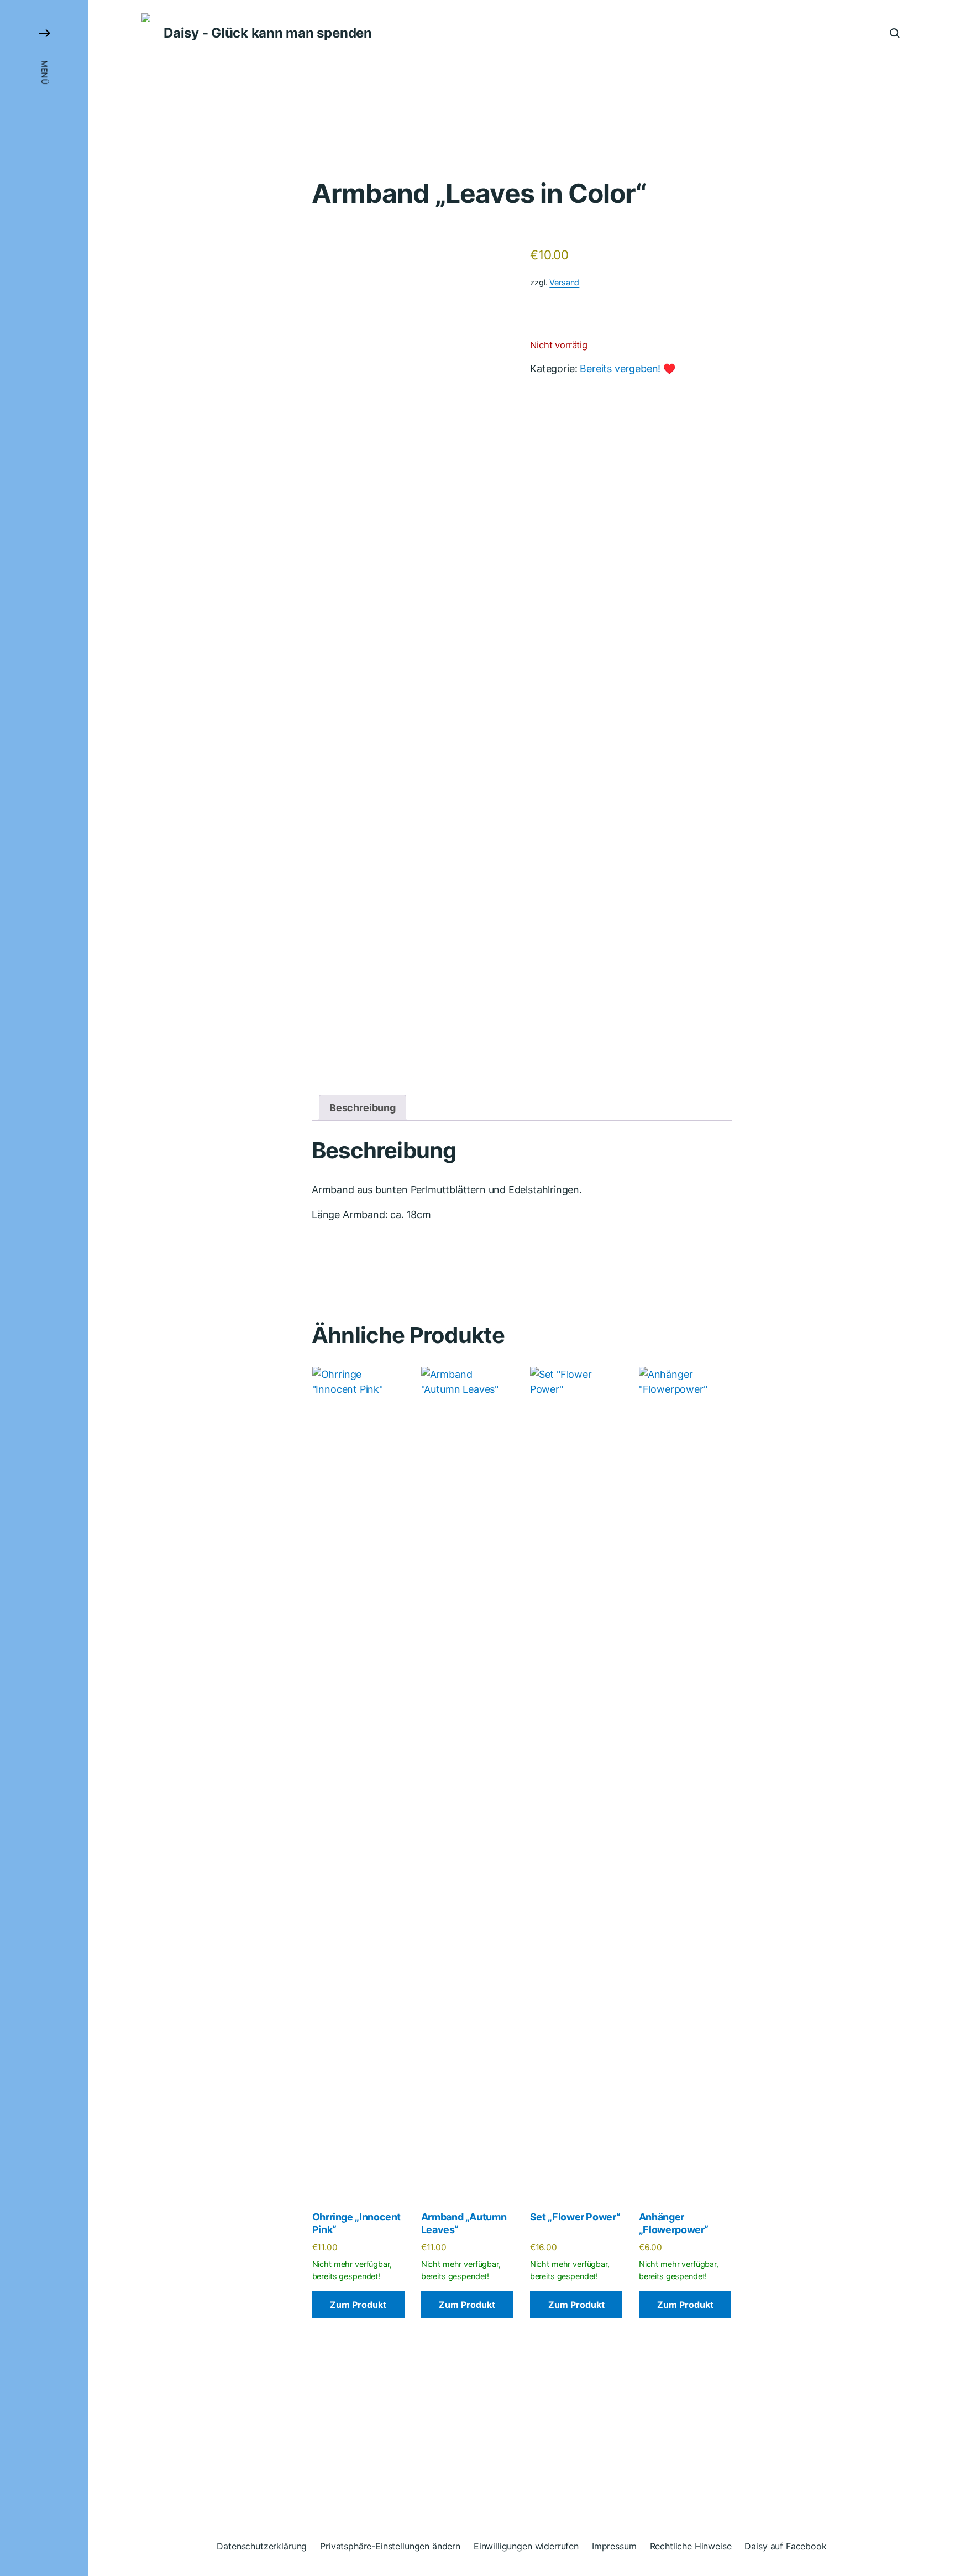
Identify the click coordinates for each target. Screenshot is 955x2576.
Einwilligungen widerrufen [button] (526, 2546)
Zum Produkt (358, 2305)
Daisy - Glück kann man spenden (268, 33)
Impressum (614, 2546)
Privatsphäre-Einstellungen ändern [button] (390, 2546)
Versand (564, 282)
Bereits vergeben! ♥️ (628, 369)
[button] (44, 1288)
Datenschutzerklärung (262, 2546)
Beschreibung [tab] (363, 1108)
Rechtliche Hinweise (691, 2546)
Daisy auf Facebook (785, 2546)
